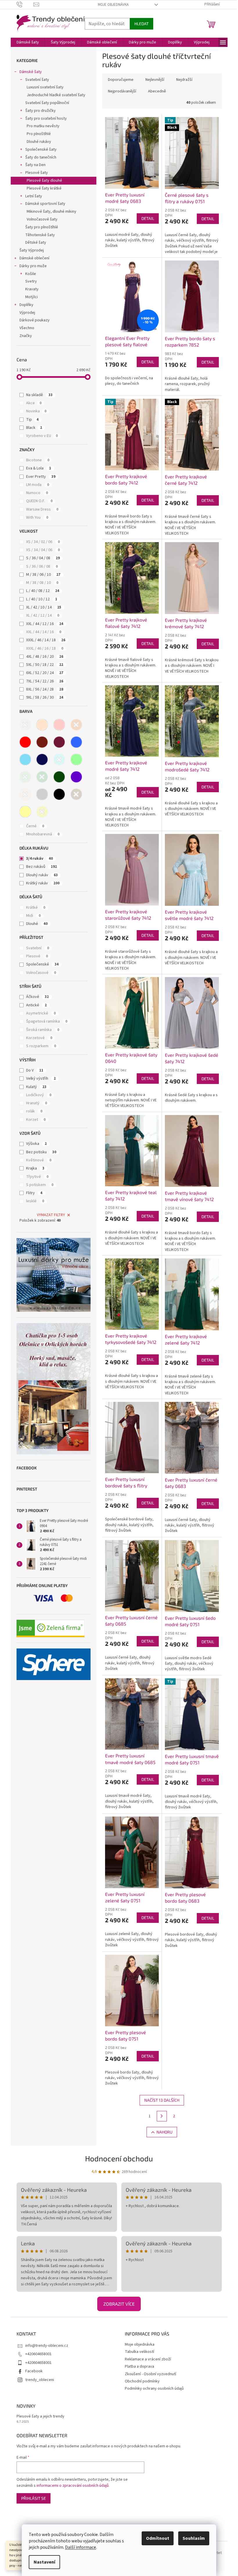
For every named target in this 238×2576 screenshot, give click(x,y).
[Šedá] (42, 794)
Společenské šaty (41, 150)
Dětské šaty (36, 243)
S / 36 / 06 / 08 (42, 566)
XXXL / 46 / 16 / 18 (45, 648)
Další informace (81, 2547)
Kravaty (32, 289)
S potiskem (40, 1185)
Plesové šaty (37, 173)
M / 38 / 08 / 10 (42, 583)
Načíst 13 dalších (162, 2100)
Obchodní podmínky (142, 2381)
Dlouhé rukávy (39, 142)
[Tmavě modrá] (42, 759)
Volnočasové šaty (42, 219)
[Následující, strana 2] (162, 2116)
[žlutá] (42, 812)
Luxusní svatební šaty (45, 87)
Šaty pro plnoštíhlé (42, 227)
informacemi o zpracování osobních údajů (73, 2486)
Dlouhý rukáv (42, 875)
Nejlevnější (155, 80)
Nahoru (164, 2132)
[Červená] (25, 742)
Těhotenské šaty (40, 235)
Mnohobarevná (43, 834)
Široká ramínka (43, 1030)
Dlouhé (37, 924)
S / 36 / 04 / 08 (43, 558)
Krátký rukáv (43, 883)
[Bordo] (42, 742)
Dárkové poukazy (35, 320)
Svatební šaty (37, 80)
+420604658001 (38, 2354)
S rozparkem (41, 1046)
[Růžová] (59, 725)
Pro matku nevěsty (43, 126)
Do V (35, 1070)
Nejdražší (184, 80)
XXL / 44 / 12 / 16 (45, 624)
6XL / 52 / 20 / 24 (45, 673)
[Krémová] (25, 794)
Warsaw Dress (42, 509)
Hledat (141, 24)
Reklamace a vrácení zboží (148, 2359)
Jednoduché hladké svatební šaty (56, 95)
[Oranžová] (76, 725)
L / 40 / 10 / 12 (42, 599)
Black (34, 428)
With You (37, 518)
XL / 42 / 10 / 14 (44, 607)
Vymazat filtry (51, 1215)
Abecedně (157, 91)
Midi (33, 916)
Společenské (42, 964)
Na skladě (39, 395)
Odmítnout (158, 2538)
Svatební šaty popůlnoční (47, 103)
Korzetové (39, 1038)
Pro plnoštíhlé (39, 134)
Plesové (37, 956)
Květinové (39, 1160)
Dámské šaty (31, 72)
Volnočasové (41, 973)
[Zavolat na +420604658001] (25, 4)
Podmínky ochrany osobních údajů (154, 2389)
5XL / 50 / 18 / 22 (45, 665)
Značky (26, 336)
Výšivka (36, 1144)
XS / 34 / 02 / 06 (43, 542)
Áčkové (37, 997)
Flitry (34, 1193)
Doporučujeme (121, 80)
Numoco (37, 493)
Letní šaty (34, 196)
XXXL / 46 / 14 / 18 (46, 640)
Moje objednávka (113, 5)
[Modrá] (76, 742)
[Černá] (59, 794)
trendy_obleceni (40, 2380)
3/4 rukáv (39, 859)
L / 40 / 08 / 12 (43, 591)
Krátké (36, 908)
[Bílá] (25, 725)
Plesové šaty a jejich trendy (40, 2416)
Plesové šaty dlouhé (44, 181)
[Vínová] (59, 742)
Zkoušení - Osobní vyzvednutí (150, 2374)
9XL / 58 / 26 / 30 (45, 697)
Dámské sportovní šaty (45, 204)
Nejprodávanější (122, 91)
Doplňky (26, 305)
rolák (34, 1111)
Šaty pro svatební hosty (46, 119)
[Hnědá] (76, 794)
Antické (36, 1005)
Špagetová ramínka (47, 1021)
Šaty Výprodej (32, 250)
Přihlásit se (34, 2498)
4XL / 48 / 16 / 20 (45, 657)
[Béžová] (42, 725)
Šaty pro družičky (40, 111)
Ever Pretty (41, 477)
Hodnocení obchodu (119, 2158)
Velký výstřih (41, 1079)
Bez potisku (41, 1152)
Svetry (31, 281)
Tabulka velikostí (139, 2352)
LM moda (38, 485)
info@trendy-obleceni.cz (47, 2346)
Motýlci (31, 297)
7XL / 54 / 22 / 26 (45, 681)
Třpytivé (37, 1177)
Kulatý (36, 1087)
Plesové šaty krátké (44, 188)
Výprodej (27, 313)
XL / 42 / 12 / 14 (43, 615)
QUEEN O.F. (39, 501)
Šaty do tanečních (41, 157)
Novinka (36, 411)
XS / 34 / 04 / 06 (43, 550)
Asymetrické (41, 1013)
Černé (35, 826)
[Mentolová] (76, 759)
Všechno (27, 328)
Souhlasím (194, 2538)
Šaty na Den (35, 165)
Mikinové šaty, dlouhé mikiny (52, 212)
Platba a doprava (139, 2367)
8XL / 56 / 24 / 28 (45, 689)
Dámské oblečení (34, 258)
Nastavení (44, 2562)
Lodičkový (39, 1095)
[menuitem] (28, 42)
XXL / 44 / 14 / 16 (44, 632)
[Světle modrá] (25, 759)
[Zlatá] (25, 812)
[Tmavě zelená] (59, 777)
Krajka (35, 1168)
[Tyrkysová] (59, 759)
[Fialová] (76, 777)
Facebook (34, 2371)
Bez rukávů (42, 867)
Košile (31, 274)
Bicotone (38, 460)
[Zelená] (42, 777)
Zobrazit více (119, 2304)
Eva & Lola (39, 468)
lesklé (35, 1201)
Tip (32, 420)
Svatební (38, 948)
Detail (148, 218)
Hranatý (37, 1103)
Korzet (36, 1120)
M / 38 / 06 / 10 (43, 575)
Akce (34, 403)
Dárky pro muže (33, 266)
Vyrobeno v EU (42, 436)
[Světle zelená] (25, 777)
